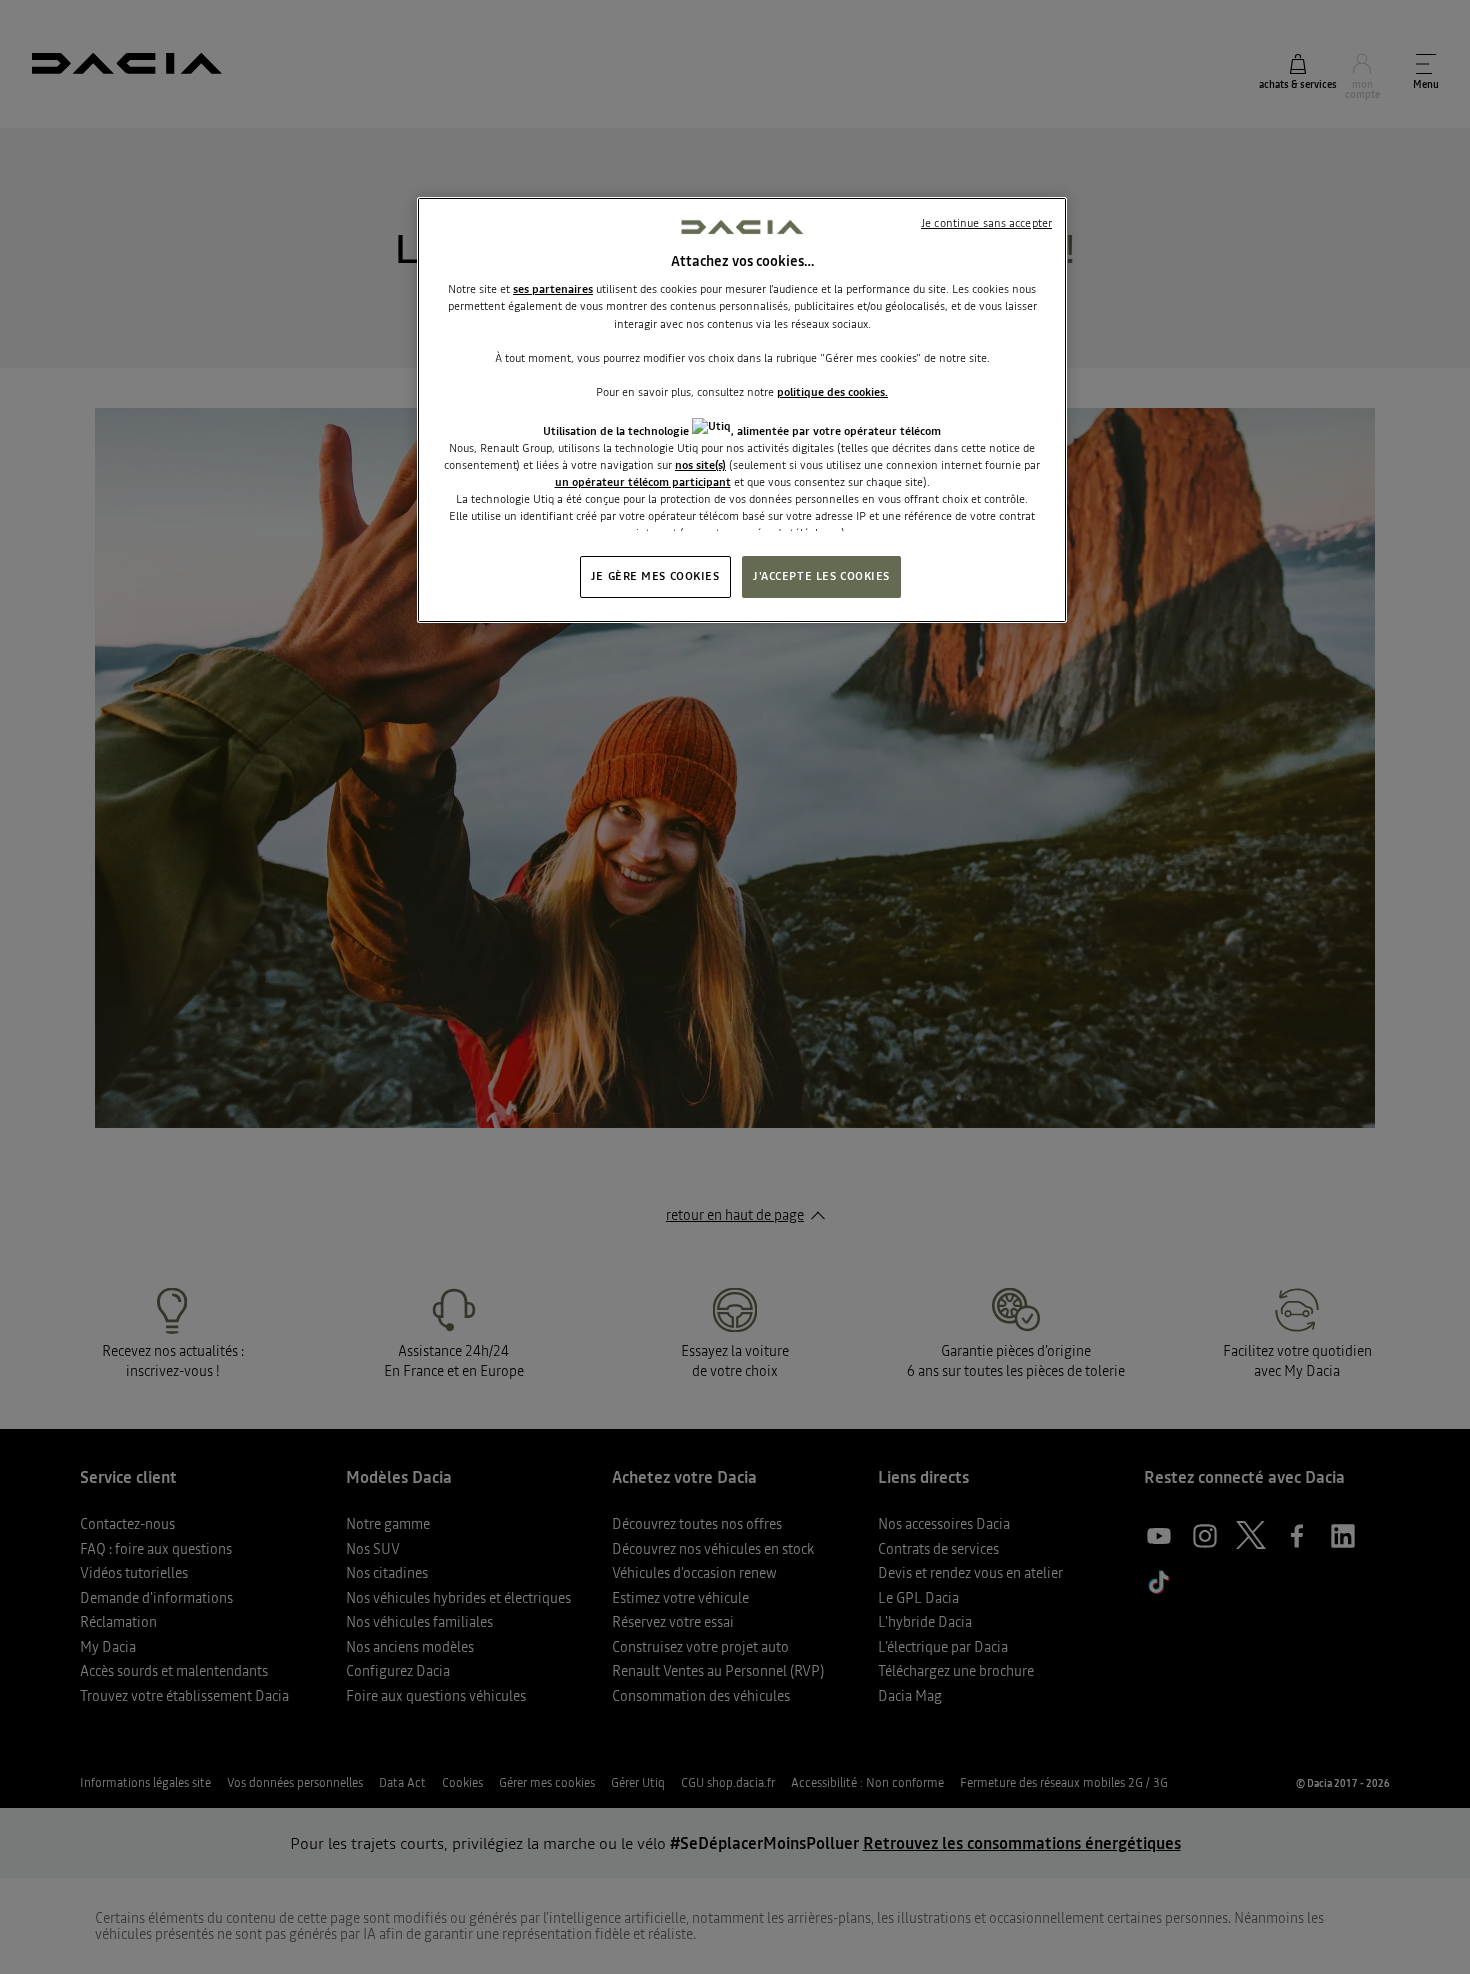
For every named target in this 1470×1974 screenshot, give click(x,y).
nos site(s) (700, 465)
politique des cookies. (832, 392)
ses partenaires (553, 289)
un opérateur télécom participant (643, 482)
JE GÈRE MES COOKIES (655, 576)
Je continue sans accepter (986, 223)
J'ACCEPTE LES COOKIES (821, 576)
